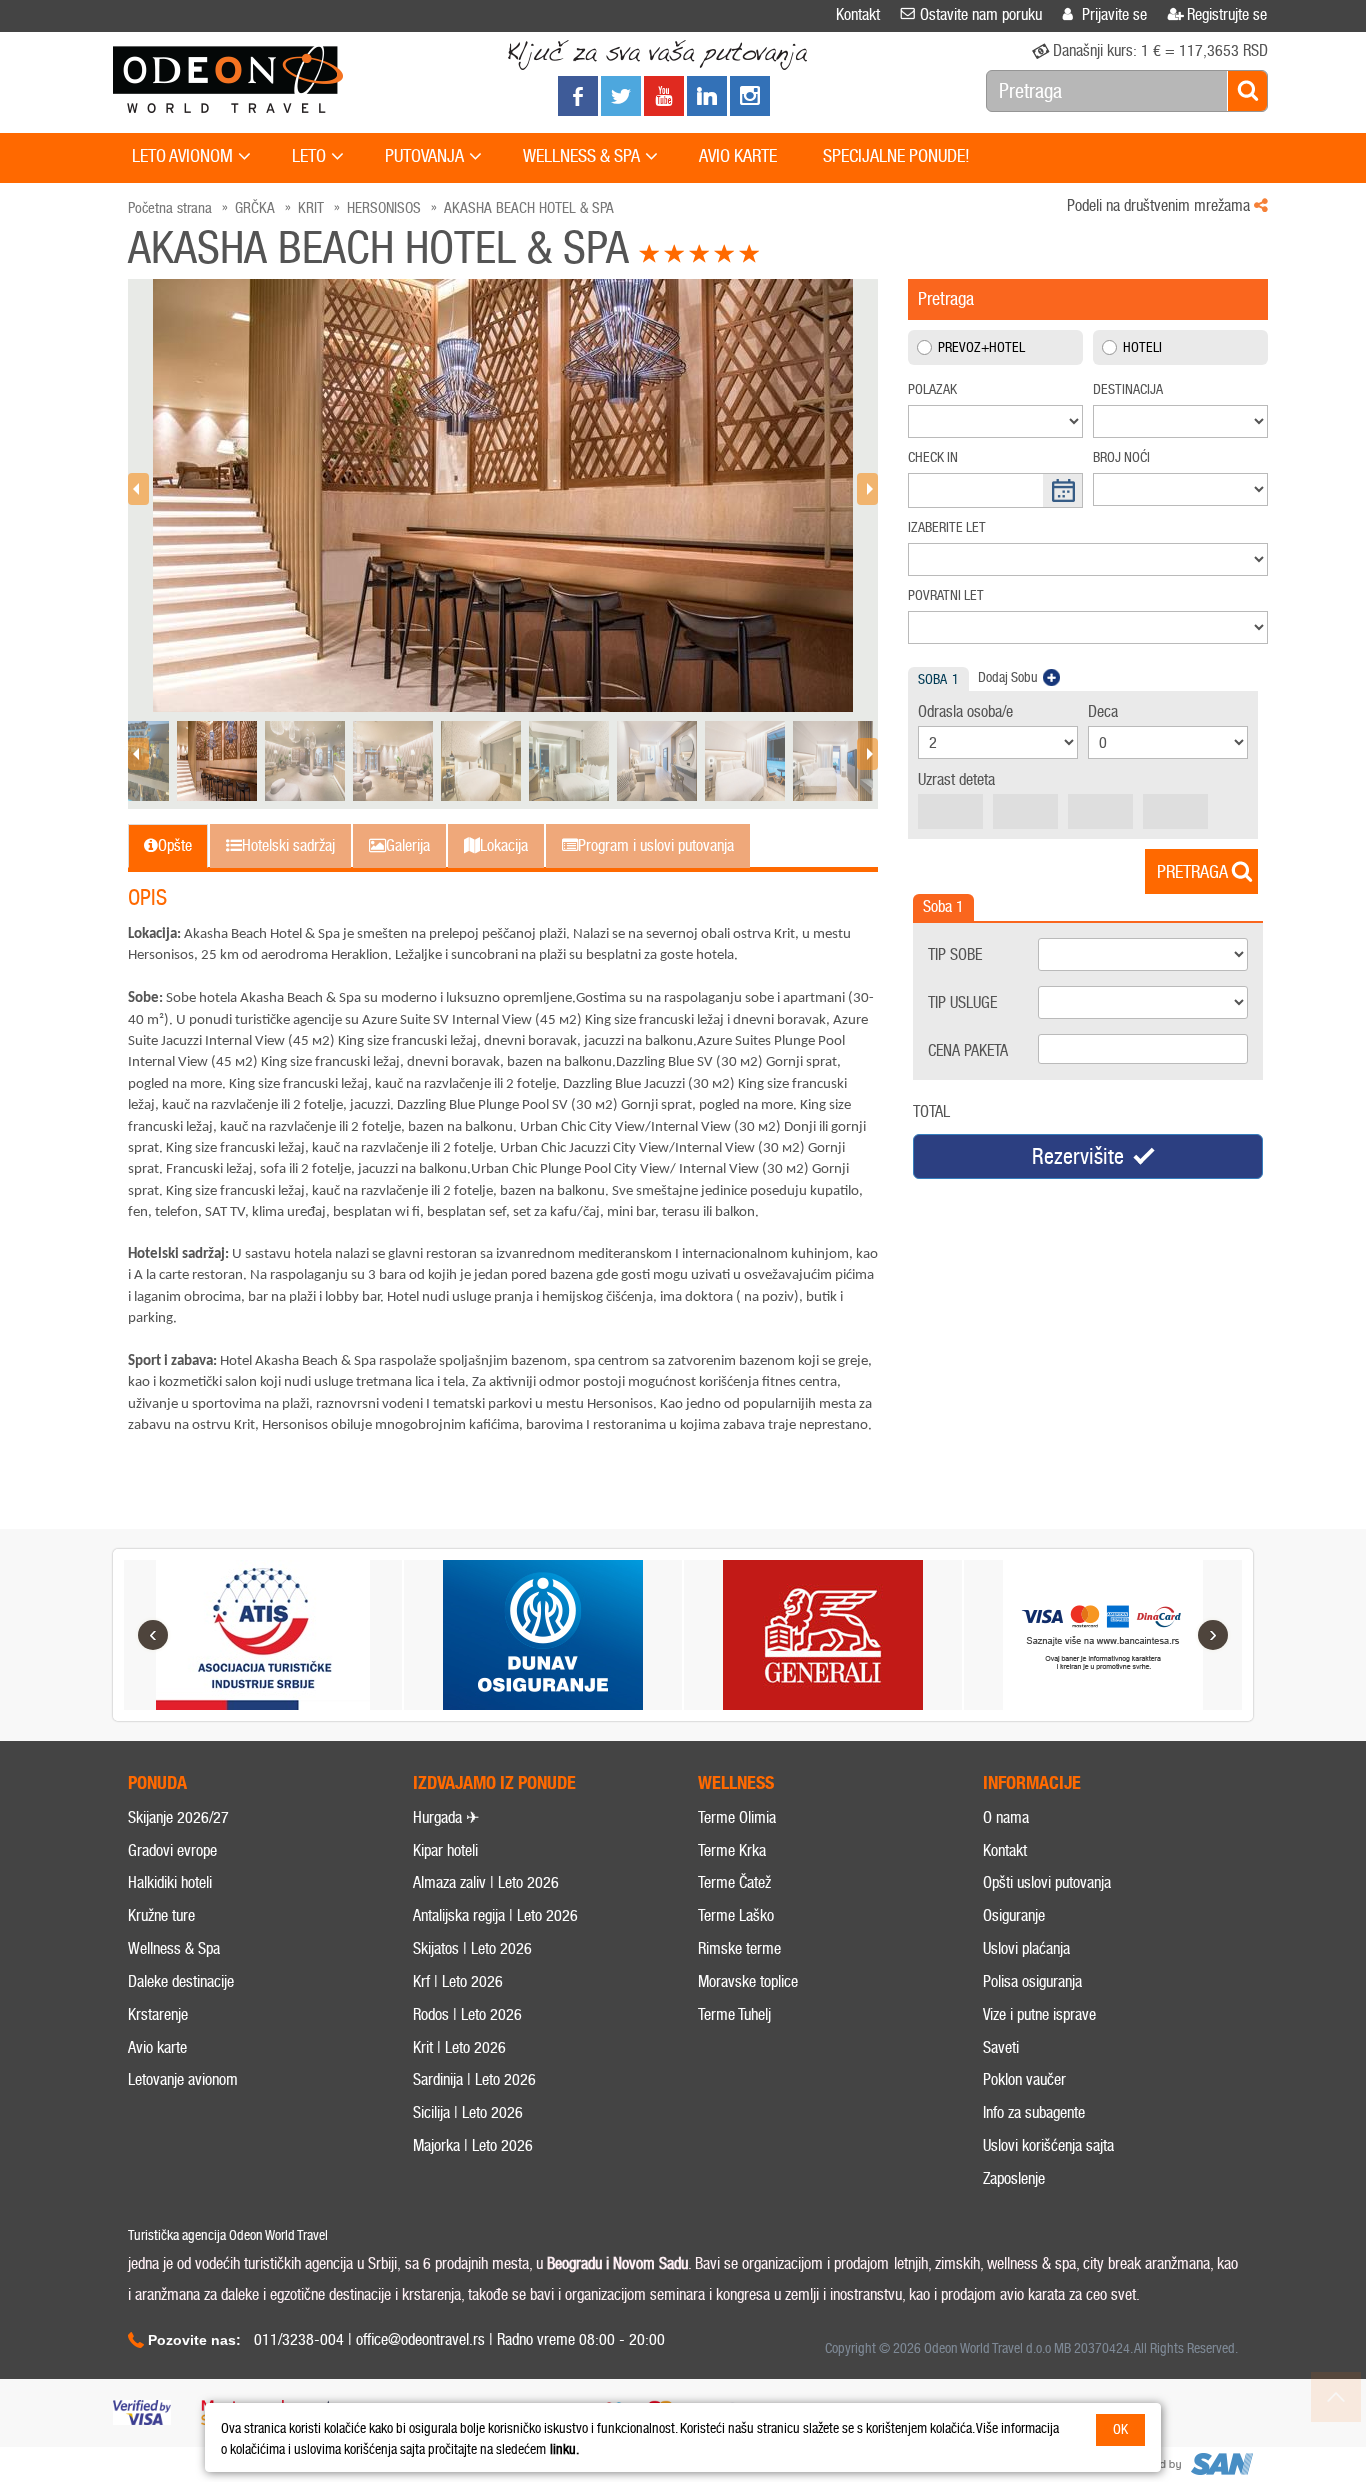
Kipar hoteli (445, 1850)
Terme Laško (736, 1915)
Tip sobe (955, 954)
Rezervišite (1078, 1156)
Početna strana (170, 208)
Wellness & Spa (174, 1948)
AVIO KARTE (738, 156)
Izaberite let (947, 527)
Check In (933, 457)
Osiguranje (1014, 1915)
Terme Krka (732, 1850)
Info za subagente (1034, 2112)
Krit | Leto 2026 (459, 2047)
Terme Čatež (734, 1882)
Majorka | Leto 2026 (473, 2145)
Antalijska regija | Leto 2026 (495, 1915)
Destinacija (1128, 389)
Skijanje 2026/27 (178, 1817)
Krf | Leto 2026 (458, 1981)
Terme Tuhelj (734, 2014)
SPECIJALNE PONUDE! (896, 156)
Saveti (1001, 2047)
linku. (564, 2449)
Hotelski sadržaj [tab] (288, 845)
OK (1120, 2429)
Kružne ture (161, 1915)
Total (931, 1111)
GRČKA (255, 208)
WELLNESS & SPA (581, 156)
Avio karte (157, 2047)
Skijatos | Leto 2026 (472, 1948)
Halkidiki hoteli (170, 1882)
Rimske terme (739, 1948)
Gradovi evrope (172, 1850)
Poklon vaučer (1024, 2079)
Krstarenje (158, 2014)
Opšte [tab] (175, 845)
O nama (1006, 1817)
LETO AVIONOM (182, 156)
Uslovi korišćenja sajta (1048, 2145)
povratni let (946, 595)
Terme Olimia (737, 1817)
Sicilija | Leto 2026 (468, 2112)
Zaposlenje (1014, 2178)
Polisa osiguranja (1032, 1981)
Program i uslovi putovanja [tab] (656, 845)
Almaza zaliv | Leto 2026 (486, 1882)
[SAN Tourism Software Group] (1188, 2464)
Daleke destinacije (181, 1981)
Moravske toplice (748, 1981)
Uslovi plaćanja (1026, 1948)
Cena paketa (968, 1050)
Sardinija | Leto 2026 (474, 2079)
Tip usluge (962, 1002)
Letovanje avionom (183, 2079)
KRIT (311, 208)
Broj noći (1121, 457)
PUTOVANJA (424, 156)
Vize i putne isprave (1039, 2014)
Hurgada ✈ (446, 1817)
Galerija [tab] (408, 845)
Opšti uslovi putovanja (1047, 1882)
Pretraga (1192, 872)
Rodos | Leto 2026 (467, 2014)
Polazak (932, 389)
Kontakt (1005, 1850)
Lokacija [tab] (504, 845)
